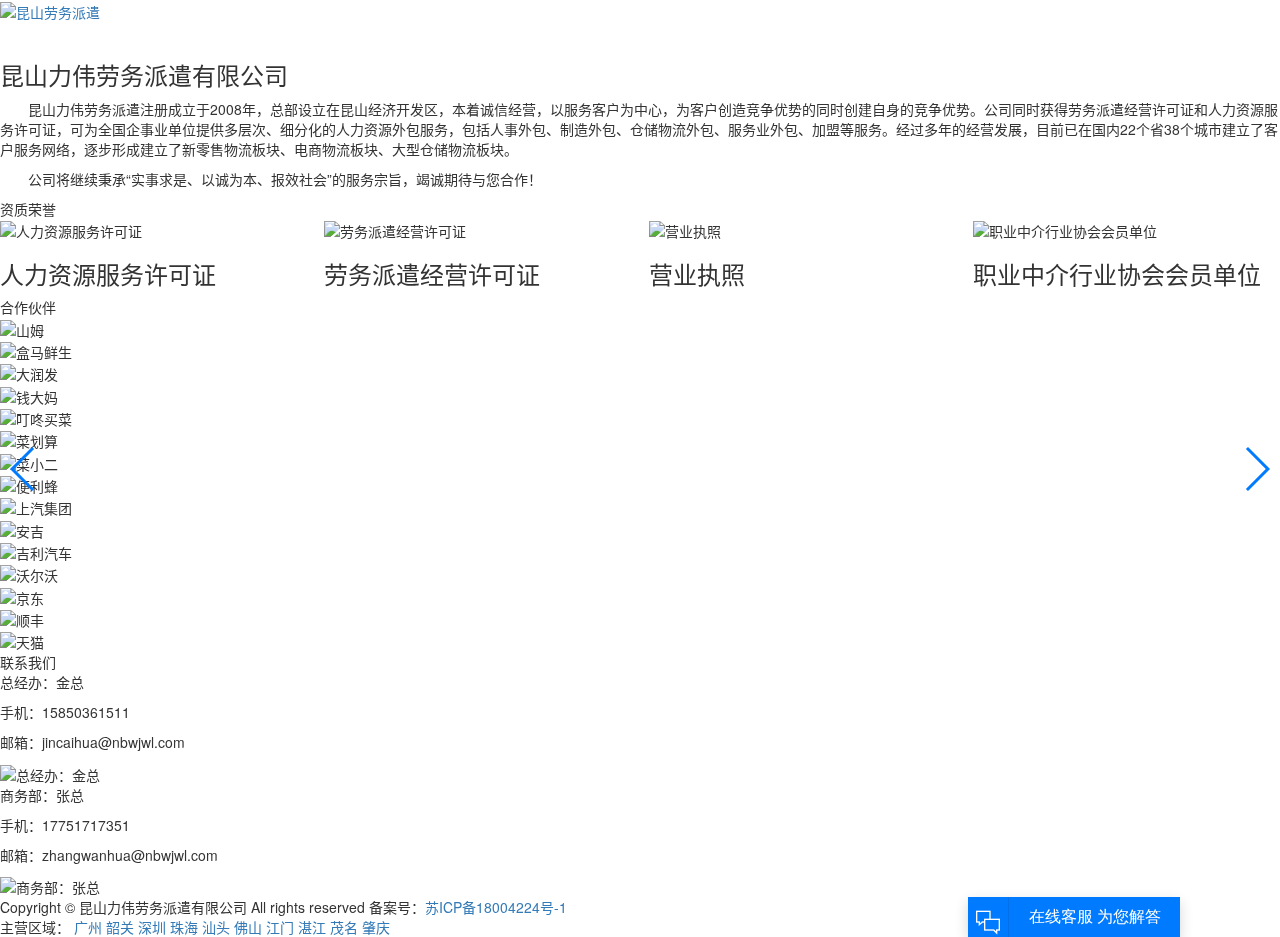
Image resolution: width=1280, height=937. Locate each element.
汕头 (216, 927)
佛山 (248, 927)
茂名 (344, 927)
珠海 (184, 927)
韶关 (120, 927)
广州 (88, 927)
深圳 (152, 927)
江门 (280, 927)
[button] (1256, 469)
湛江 (312, 927)
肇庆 (376, 927)
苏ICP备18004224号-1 (496, 907)
